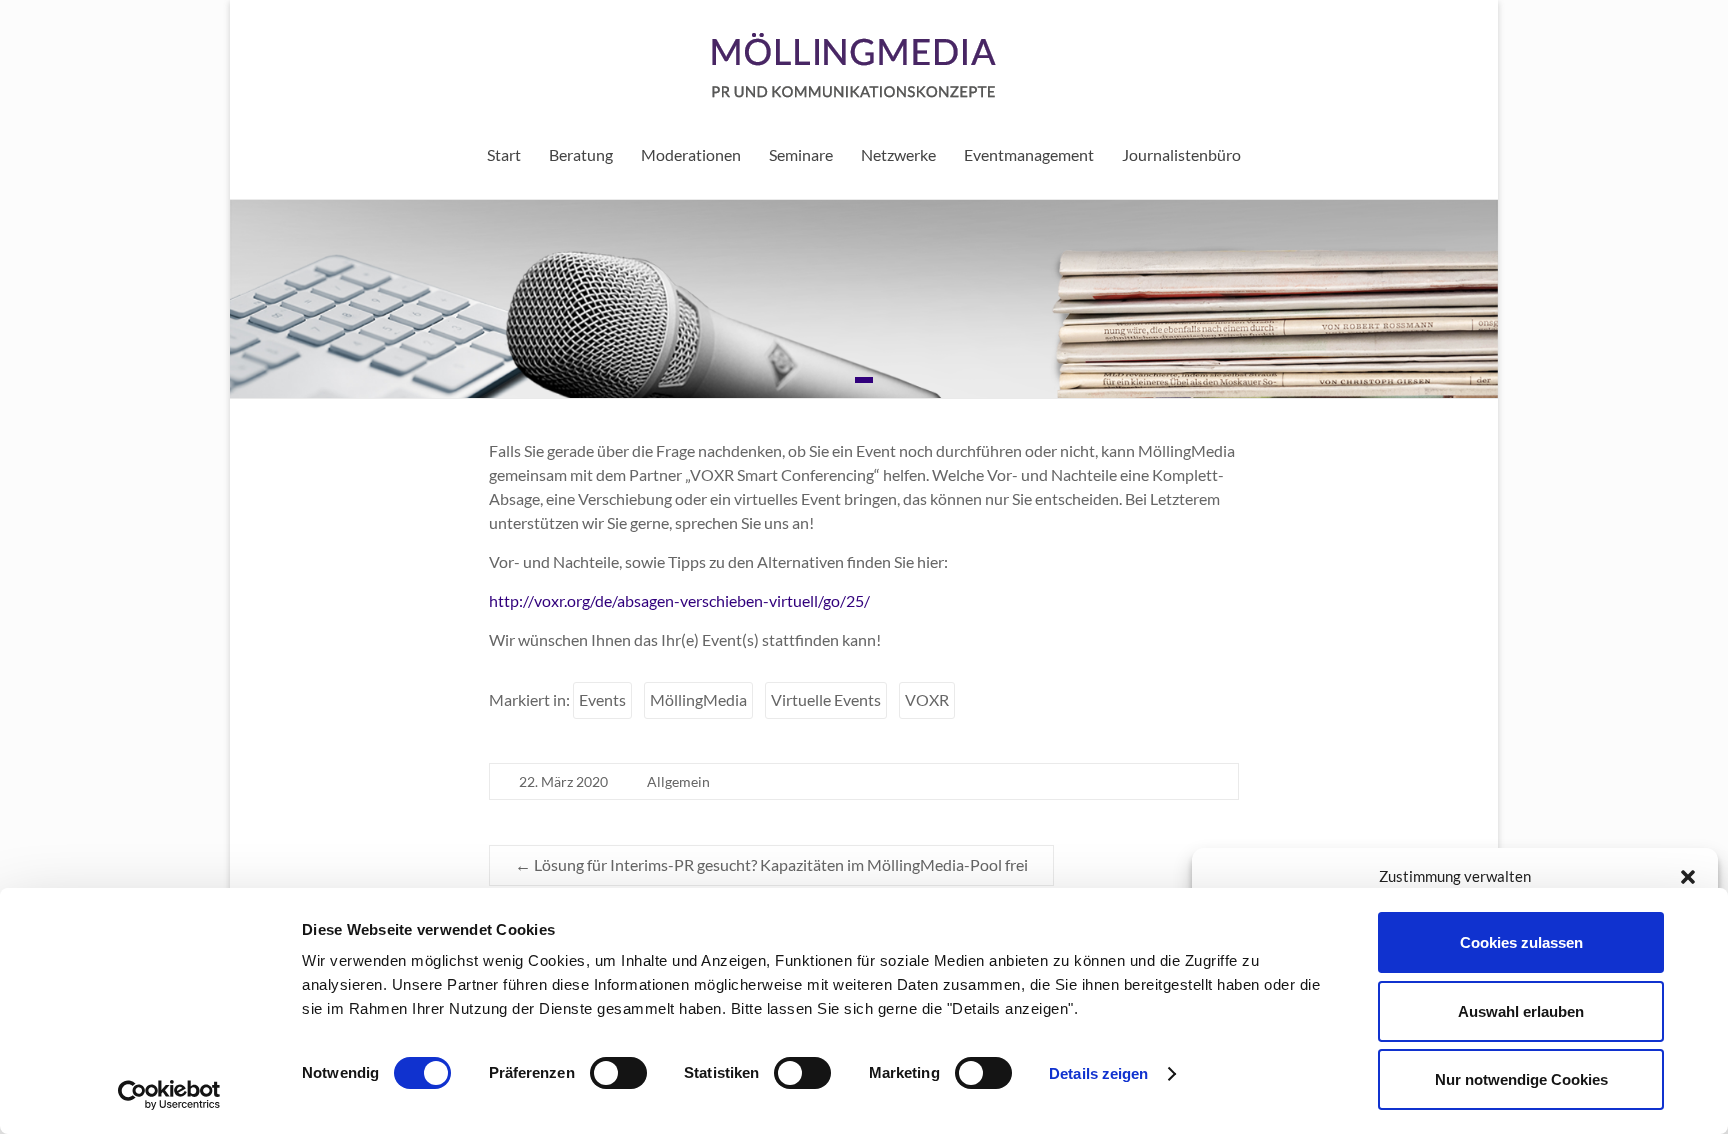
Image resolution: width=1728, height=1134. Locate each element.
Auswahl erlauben (1521, 1011)
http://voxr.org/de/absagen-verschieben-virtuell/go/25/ (679, 600)
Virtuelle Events (826, 699)
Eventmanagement (1029, 154)
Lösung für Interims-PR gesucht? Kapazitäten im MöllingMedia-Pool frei (771, 864)
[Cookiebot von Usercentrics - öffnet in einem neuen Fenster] (169, 1095)
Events (602, 699)
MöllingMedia (698, 699)
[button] (1688, 877)
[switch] (618, 1073)
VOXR (927, 699)
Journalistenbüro (1181, 154)
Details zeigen (1098, 1073)
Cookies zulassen (1521, 942)
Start (504, 154)
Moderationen (691, 154)
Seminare (801, 154)
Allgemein (678, 781)
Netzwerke (898, 154)
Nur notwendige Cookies (1521, 1079)
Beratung (581, 154)
